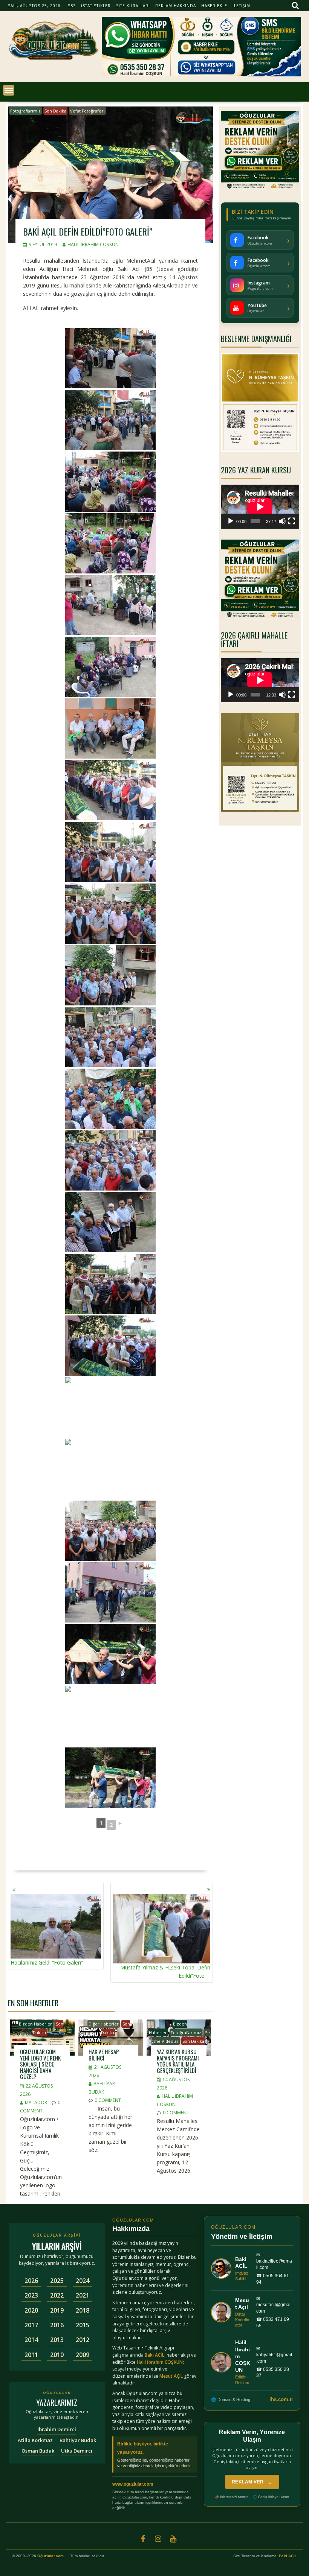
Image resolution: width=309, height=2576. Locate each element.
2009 (83, 2355)
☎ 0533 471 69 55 (273, 2323)
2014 (31, 2340)
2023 (31, 2295)
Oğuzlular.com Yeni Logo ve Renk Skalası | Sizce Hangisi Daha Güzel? (40, 2064)
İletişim (241, 6)
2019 (57, 2310)
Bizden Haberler (35, 2024)
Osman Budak (38, 2451)
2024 (83, 2281)
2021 (83, 2295)
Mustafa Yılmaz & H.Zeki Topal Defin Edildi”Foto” (165, 1972)
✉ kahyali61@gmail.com (274, 2355)
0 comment (108, 2100)
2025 (57, 2281)
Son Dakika (55, 111)
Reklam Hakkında (176, 6)
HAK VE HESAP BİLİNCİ (104, 2055)
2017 (31, 2325)
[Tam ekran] (292, 521)
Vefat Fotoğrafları (87, 111)
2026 (31, 2281)
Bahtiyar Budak (78, 2440)
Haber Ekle (214, 6)
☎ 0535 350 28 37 (273, 2373)
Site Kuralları (133, 6)
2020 (31, 2310)
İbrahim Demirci (57, 2429)
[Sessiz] (282, 521)
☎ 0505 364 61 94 (273, 2279)
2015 (83, 2325)
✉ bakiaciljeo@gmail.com (274, 2261)
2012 (83, 2340)
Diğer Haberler (104, 2024)
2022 (57, 2295)
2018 (83, 2310)
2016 (57, 2325)
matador (36, 2102)
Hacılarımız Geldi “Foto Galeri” (47, 1962)
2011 (31, 2355)
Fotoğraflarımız (25, 111)
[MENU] (9, 90)
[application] (260, 507)
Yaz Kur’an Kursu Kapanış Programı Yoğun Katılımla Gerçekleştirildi (178, 2061)
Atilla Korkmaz (35, 2440)
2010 (57, 2355)
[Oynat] (231, 521)
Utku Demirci (77, 2451)
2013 (57, 2340)
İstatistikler (96, 6)
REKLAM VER (252, 2482)
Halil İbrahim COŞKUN (93, 244)
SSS (72, 6)
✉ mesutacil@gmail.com (275, 2305)
